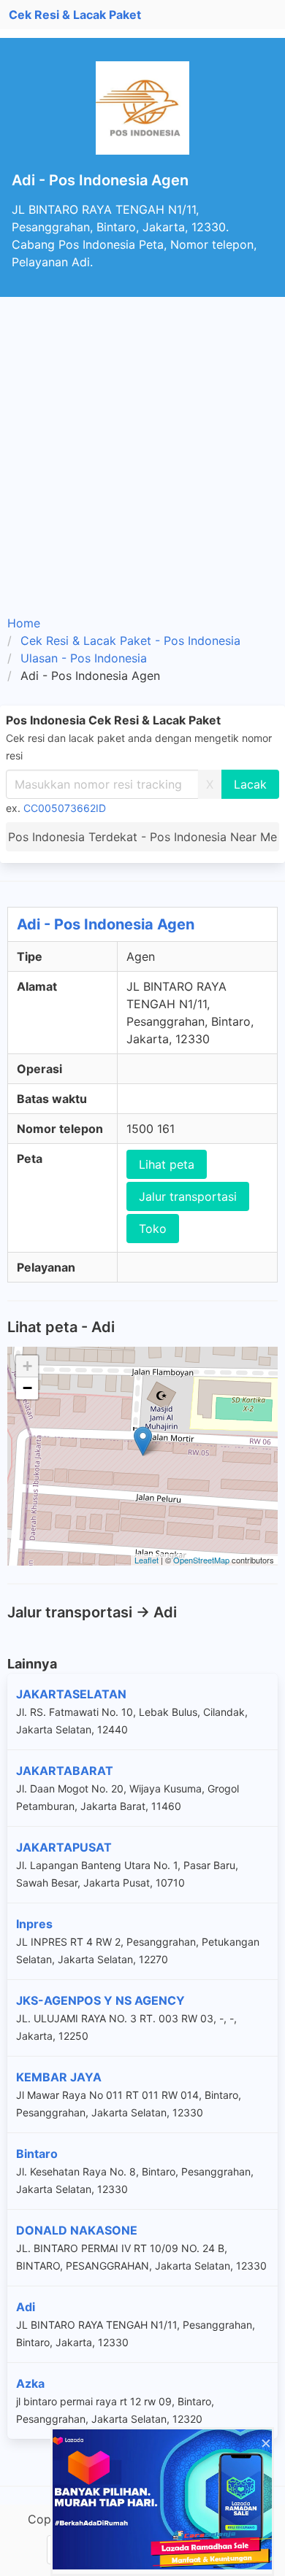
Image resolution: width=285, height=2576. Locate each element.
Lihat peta (167, 1164)
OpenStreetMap (201, 1560)
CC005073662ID (65, 808)
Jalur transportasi (188, 1196)
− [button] (27, 1388)
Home (24, 623)
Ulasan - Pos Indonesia (84, 658)
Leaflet (147, 1560)
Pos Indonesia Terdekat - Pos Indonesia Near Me (142, 837)
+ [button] (27, 1366)
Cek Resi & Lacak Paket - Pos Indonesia (130, 641)
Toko (153, 1229)
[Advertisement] (142, 446)
